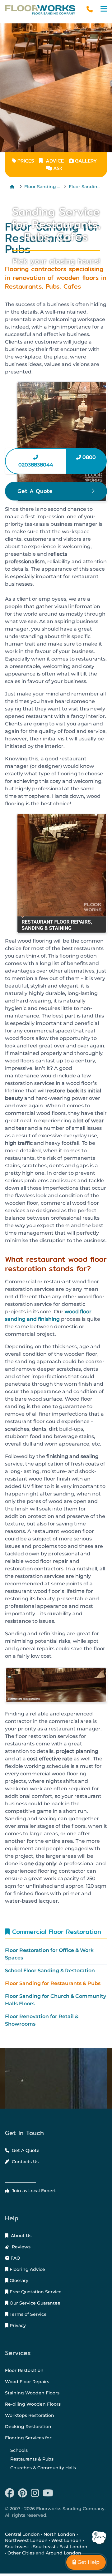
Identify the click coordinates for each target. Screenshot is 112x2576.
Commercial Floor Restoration (55, 1932)
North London (59, 2534)
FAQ (15, 2258)
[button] (104, 9)
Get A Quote (25, 2150)
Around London (63, 2553)
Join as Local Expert (33, 2191)
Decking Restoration (28, 2427)
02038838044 (36, 465)
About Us (21, 2236)
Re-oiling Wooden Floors (33, 2404)
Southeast (44, 2547)
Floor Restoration (24, 2370)
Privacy (17, 2325)
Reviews (21, 2247)
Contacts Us (25, 2162)
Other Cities (21, 2553)
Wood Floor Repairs (27, 2382)
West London (66, 2540)
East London (73, 2547)
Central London (22, 2534)
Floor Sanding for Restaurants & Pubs (53, 1983)
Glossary (18, 2281)
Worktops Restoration (30, 2415)
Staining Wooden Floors (32, 2393)
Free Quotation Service (35, 2292)
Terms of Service (28, 2314)
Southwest (17, 2547)
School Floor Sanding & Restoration (50, 1971)
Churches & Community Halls (43, 2468)
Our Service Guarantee (34, 2303)
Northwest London (26, 2540)
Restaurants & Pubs (32, 2459)
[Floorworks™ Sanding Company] (40, 10)
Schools (19, 2450)
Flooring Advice (27, 2269)
